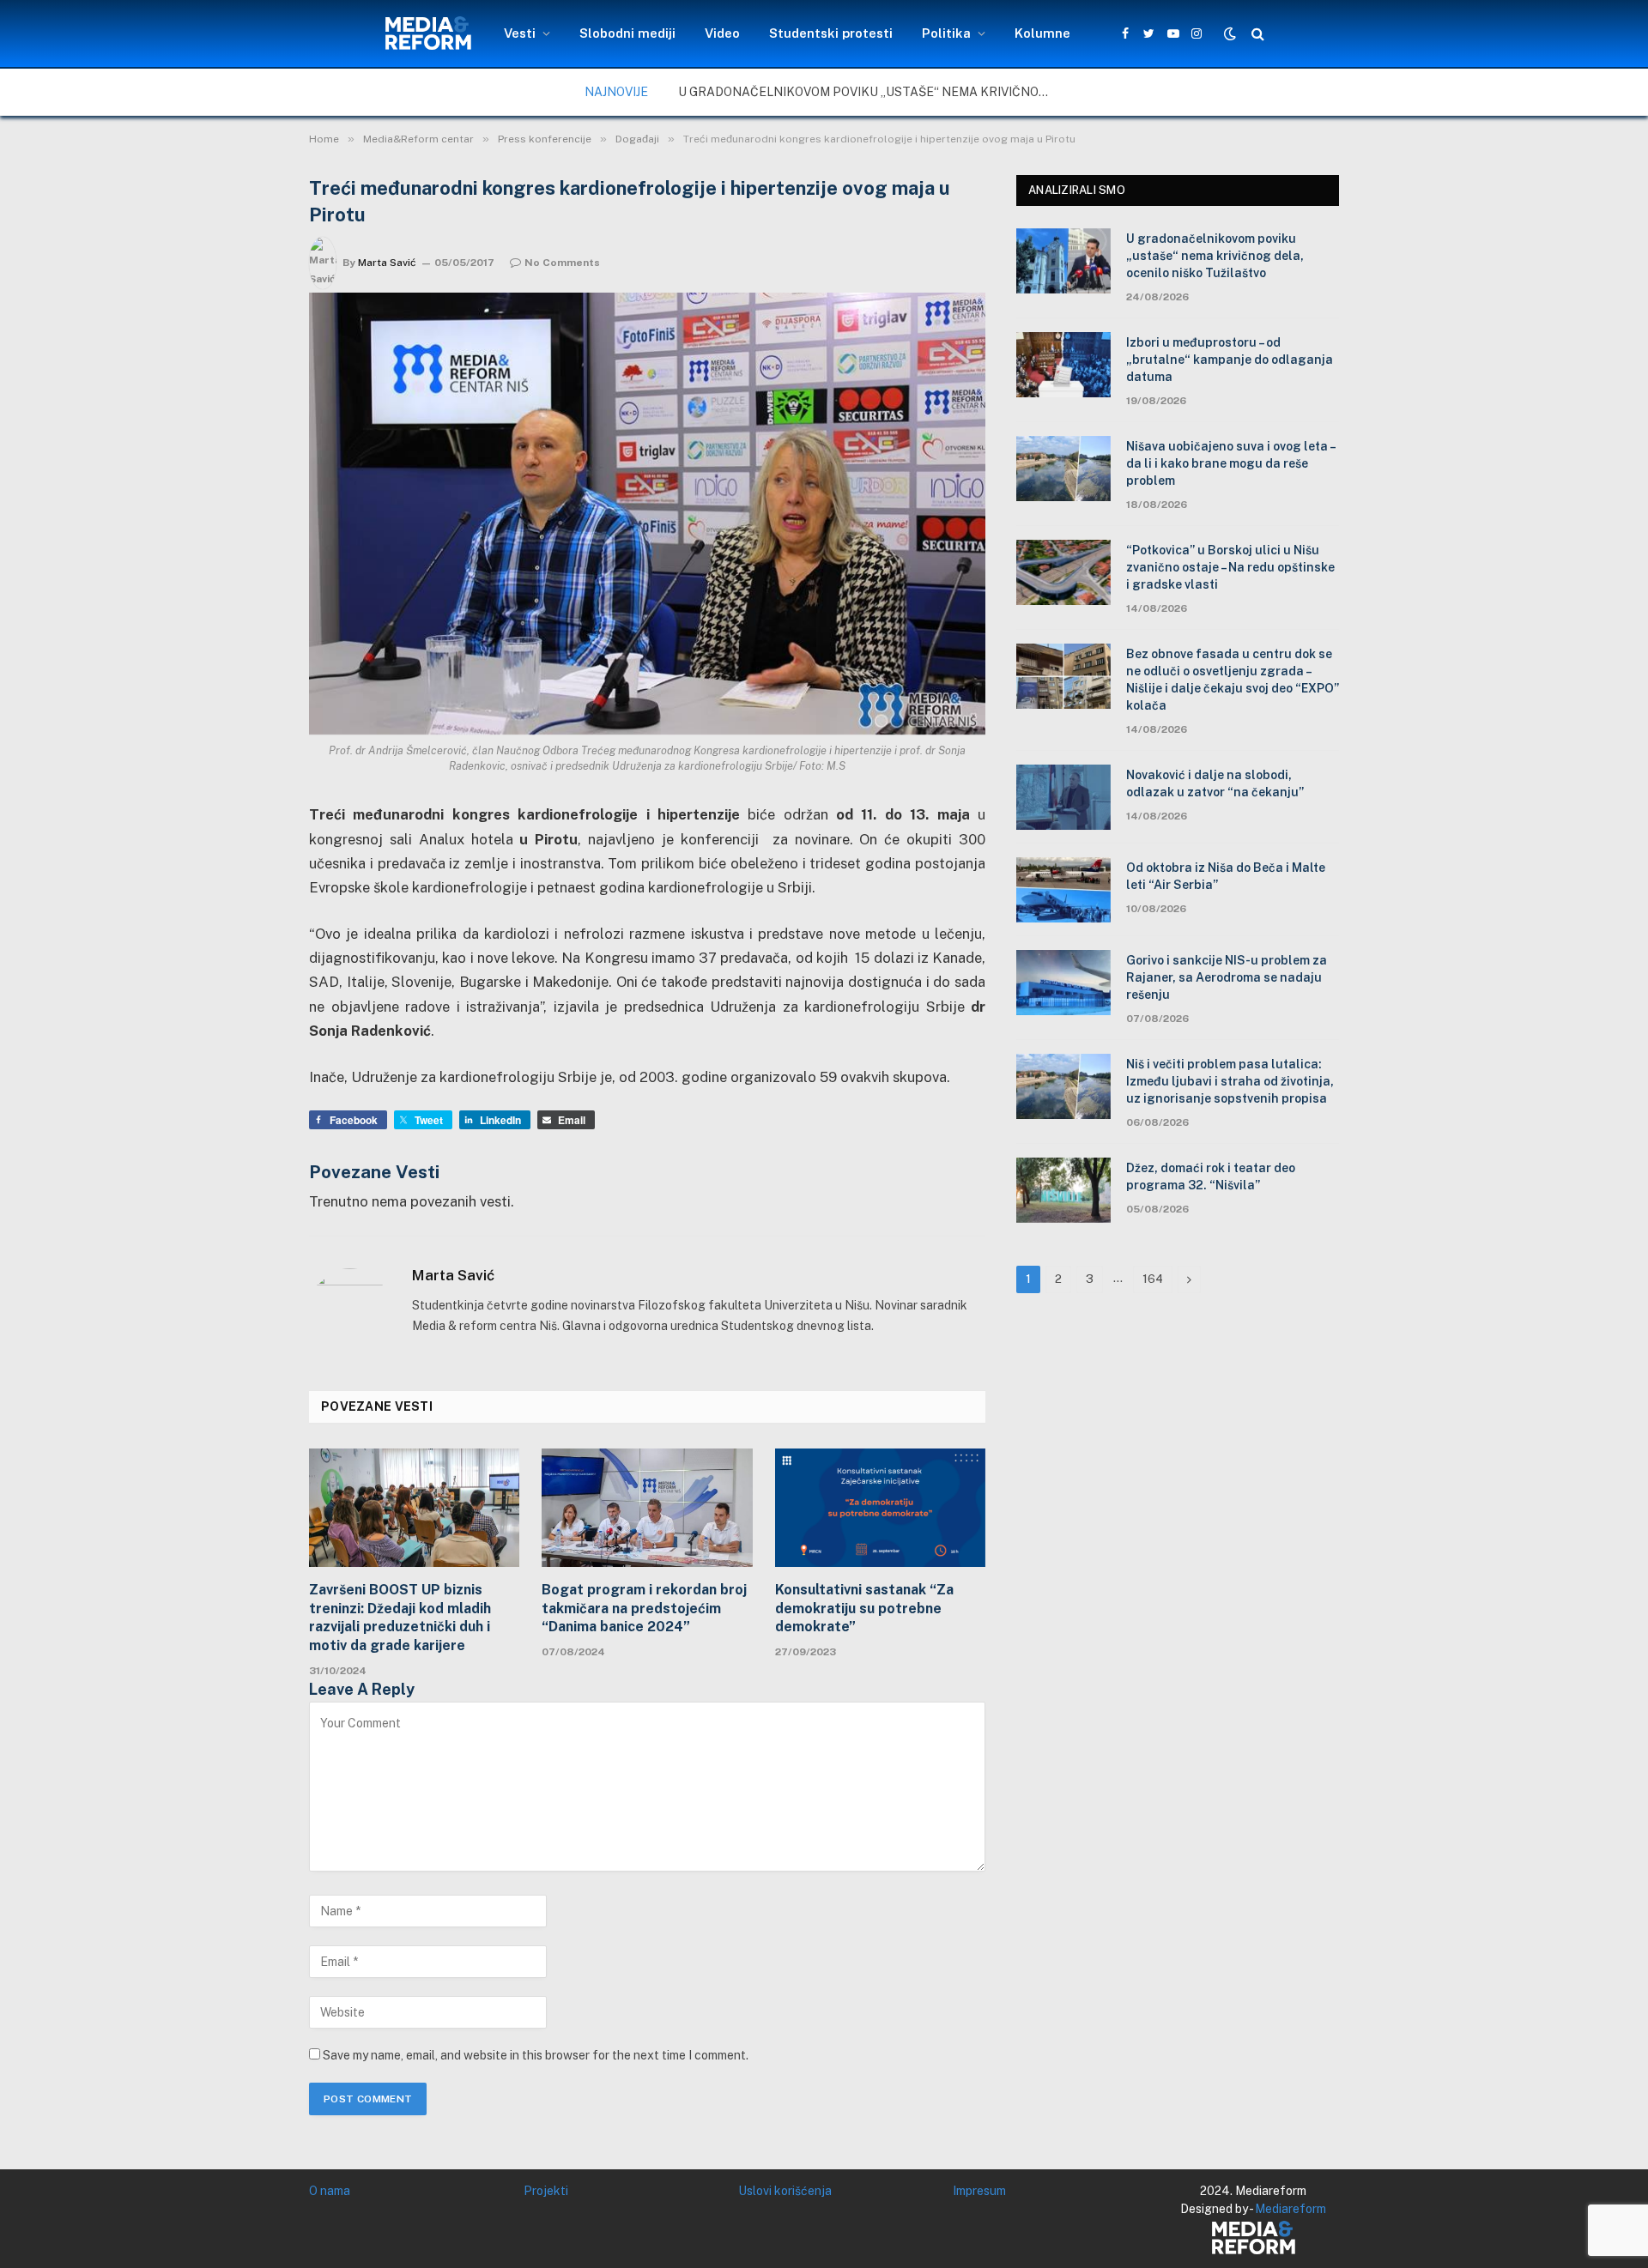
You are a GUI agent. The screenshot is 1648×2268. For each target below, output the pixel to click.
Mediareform (1291, 2209)
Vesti (520, 33)
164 (1153, 1279)
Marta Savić (387, 263)
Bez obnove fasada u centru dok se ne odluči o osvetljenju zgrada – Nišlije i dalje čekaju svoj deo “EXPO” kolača (1233, 680)
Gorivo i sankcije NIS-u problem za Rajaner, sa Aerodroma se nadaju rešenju (1227, 977)
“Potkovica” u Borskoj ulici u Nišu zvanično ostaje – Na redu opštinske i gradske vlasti (1230, 567)
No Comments (562, 263)
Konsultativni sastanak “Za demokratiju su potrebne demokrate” (864, 1609)
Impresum (979, 2191)
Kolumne (1042, 33)
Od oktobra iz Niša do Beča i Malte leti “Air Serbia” (1226, 876)
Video (722, 33)
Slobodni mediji (627, 33)
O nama (330, 2191)
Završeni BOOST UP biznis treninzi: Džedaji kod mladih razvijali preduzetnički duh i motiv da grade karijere (400, 1618)
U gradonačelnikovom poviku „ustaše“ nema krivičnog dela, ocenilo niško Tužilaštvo (871, 92)
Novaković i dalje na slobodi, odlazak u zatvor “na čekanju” (1215, 783)
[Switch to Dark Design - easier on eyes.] (1230, 33)
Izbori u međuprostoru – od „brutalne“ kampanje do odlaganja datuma (1230, 360)
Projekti (546, 2191)
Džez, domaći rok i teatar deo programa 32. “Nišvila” (1211, 1176)
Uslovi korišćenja (785, 2191)
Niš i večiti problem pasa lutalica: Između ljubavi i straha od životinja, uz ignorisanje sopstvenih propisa (1230, 1081)
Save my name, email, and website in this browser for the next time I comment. (536, 2055)
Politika (946, 33)
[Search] (1256, 34)
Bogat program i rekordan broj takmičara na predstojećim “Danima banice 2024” (644, 1609)
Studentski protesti (831, 33)
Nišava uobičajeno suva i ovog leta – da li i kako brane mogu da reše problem (1230, 463)
